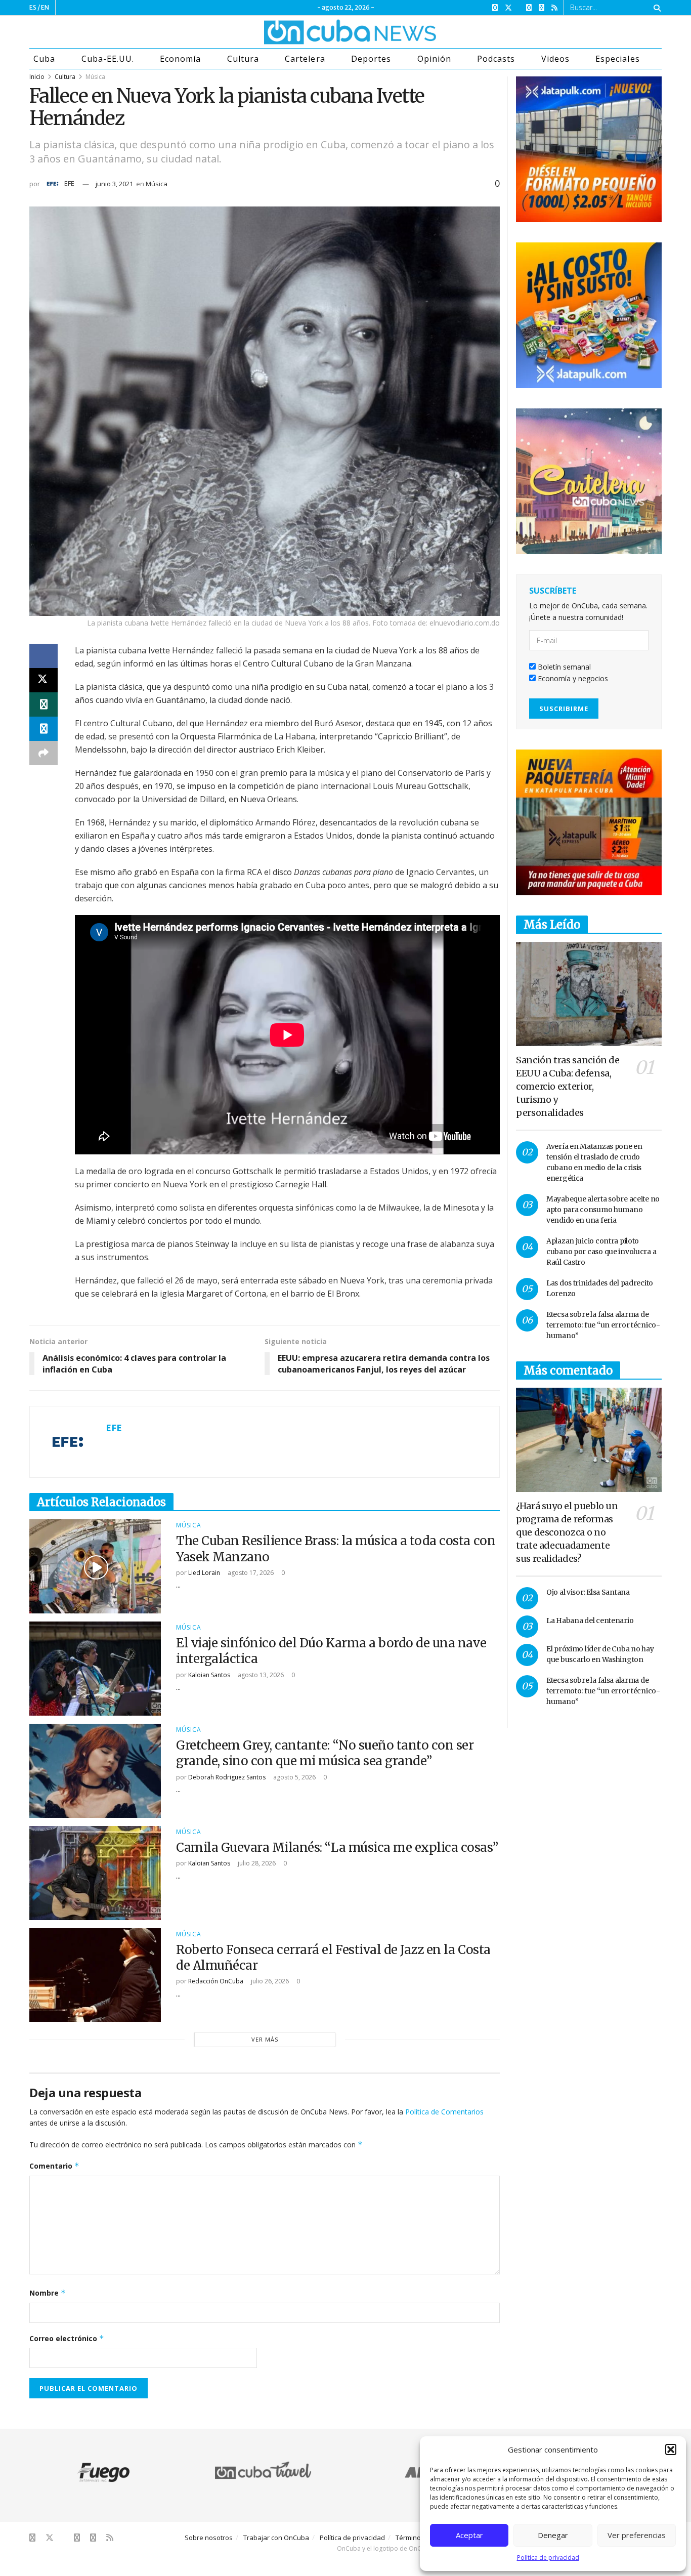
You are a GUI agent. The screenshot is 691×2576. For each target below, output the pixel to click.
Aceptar (469, 2535)
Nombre (48, 2293)
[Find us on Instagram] (529, 8)
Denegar (553, 2535)
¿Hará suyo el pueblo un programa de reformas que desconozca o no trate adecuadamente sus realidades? (567, 1532)
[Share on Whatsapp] (44, 704)
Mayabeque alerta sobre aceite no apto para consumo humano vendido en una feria (603, 1210)
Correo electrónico (67, 2338)
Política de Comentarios (444, 2112)
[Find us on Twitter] (508, 8)
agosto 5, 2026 (294, 1777)
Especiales (617, 59)
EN (45, 7)
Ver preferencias (637, 2535)
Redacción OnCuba (216, 1981)
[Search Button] (655, 8)
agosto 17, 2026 (250, 1573)
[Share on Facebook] (44, 656)
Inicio (37, 77)
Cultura (243, 59)
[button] (671, 2449)
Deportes (371, 59)
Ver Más (265, 2039)
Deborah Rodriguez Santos (227, 1777)
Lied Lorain (204, 1573)
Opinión (434, 59)
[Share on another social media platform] (44, 753)
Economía (180, 59)
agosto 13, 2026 (260, 1675)
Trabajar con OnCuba (276, 2538)
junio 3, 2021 (114, 184)
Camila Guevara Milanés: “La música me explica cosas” (337, 1847)
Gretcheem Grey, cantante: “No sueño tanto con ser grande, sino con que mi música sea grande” (325, 1753)
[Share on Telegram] (44, 729)
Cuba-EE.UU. (108, 59)
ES (33, 7)
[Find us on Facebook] (495, 8)
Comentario (54, 2166)
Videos (555, 59)
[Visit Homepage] (312, 32)
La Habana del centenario (590, 1621)
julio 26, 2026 (269, 1981)
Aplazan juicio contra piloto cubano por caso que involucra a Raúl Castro (601, 1252)
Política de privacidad (548, 2558)
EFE (69, 183)
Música (95, 77)
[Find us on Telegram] (542, 8)
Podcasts (496, 59)
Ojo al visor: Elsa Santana (588, 1592)
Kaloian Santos (209, 1675)
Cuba (44, 59)
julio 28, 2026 (256, 1863)
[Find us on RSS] (554, 8)
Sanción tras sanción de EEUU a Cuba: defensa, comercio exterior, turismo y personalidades (568, 1086)
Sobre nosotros (209, 2538)
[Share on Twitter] (44, 680)
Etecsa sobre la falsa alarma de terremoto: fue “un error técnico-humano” (603, 1325)
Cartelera (305, 59)
